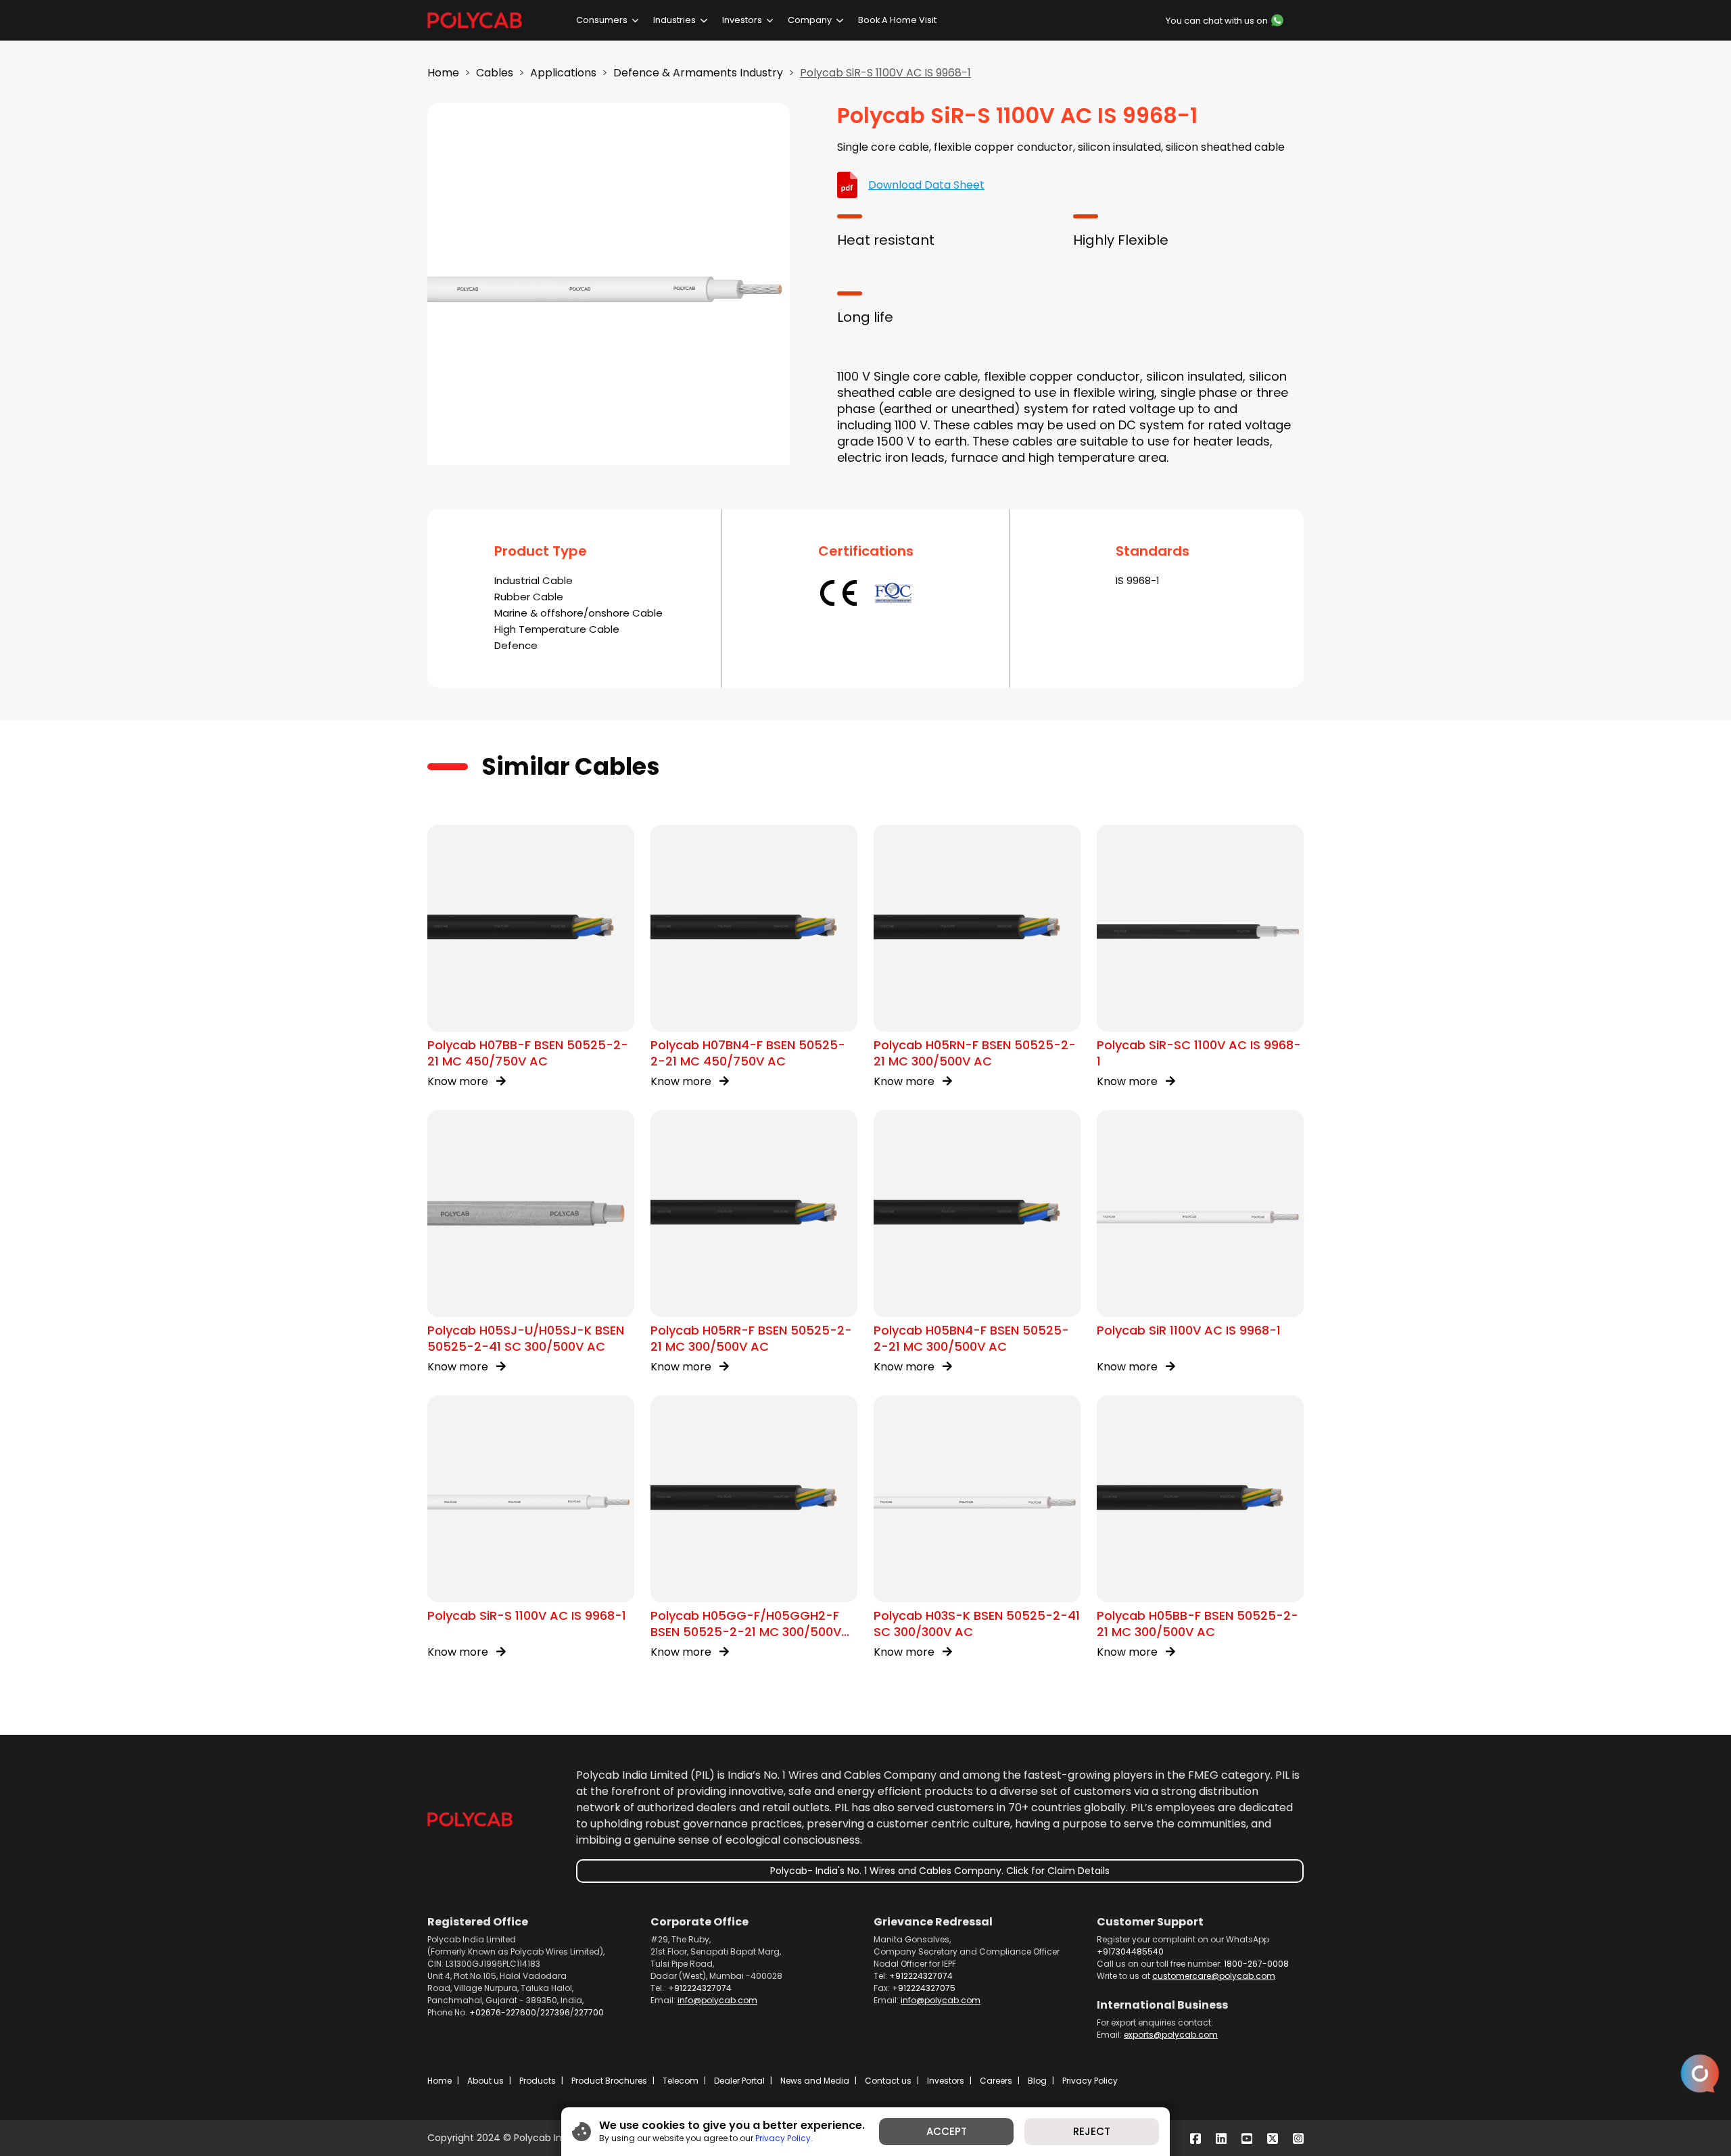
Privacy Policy (1090, 2081)
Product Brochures (609, 2081)
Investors (742, 20)
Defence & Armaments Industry (698, 73)
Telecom (681, 2081)
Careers (996, 2081)
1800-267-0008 (1256, 1964)
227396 (555, 2012)
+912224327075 (924, 1988)
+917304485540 (1130, 1951)
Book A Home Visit (897, 20)
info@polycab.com (717, 2000)
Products (538, 2081)
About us (485, 2081)
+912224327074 (700, 1988)
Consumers (602, 20)
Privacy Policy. (784, 2137)
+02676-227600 (503, 2012)
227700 (589, 2012)
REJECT (1092, 2131)
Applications (563, 73)
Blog (1037, 2081)
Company (810, 20)
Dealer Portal (739, 2081)
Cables (495, 73)
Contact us (888, 2081)
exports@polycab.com (1171, 2035)
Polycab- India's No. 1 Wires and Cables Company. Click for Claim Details (940, 1871)
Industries (674, 20)
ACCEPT (947, 2131)
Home (443, 73)
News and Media (815, 2081)
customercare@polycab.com (1214, 1976)
